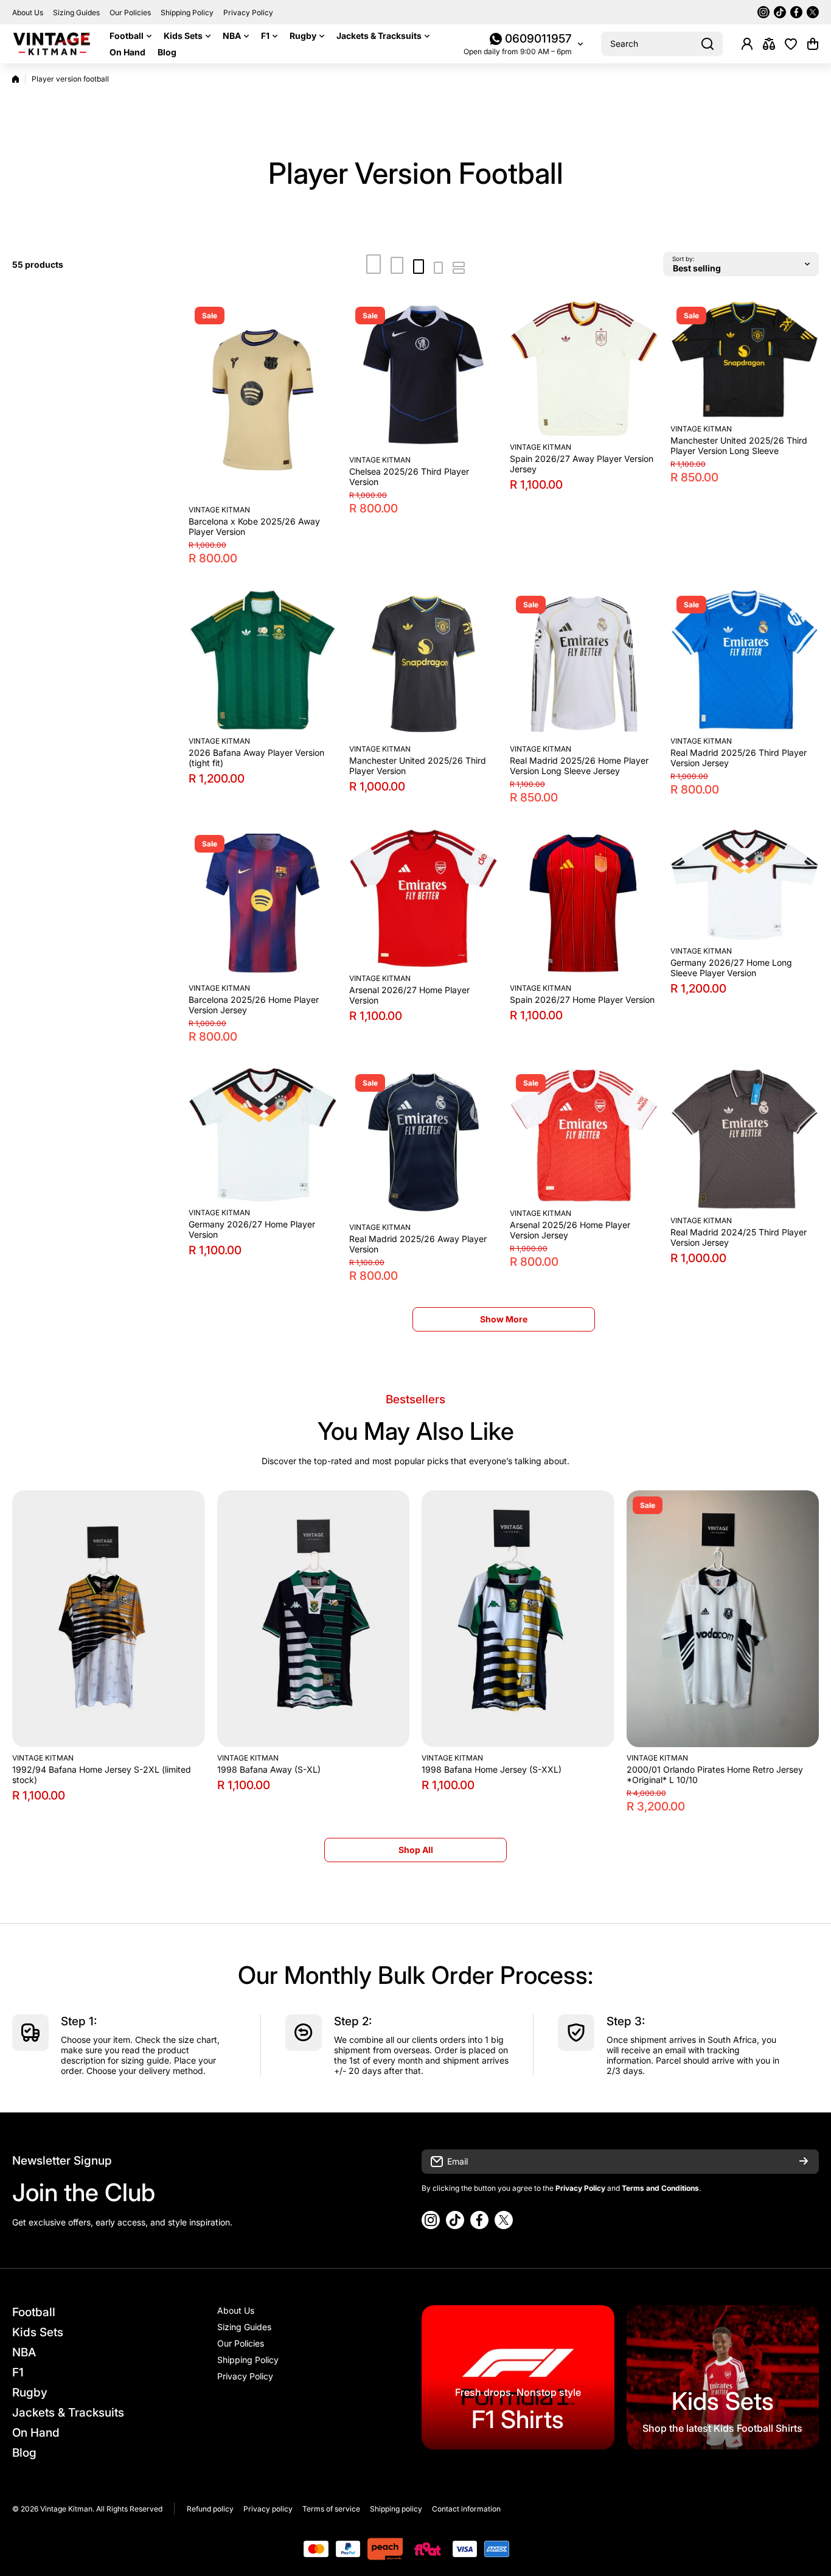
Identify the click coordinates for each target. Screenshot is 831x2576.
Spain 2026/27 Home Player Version (582, 1000)
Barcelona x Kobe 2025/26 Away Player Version (254, 526)
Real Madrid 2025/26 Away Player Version (418, 1244)
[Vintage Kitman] (52, 44)
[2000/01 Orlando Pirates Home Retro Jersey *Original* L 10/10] (723, 1619)
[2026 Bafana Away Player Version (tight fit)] (263, 660)
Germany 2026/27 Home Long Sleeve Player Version (731, 968)
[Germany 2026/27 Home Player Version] (263, 1135)
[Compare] (769, 44)
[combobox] (662, 44)
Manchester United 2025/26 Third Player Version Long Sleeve (739, 445)
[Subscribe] (804, 2162)
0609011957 (538, 39)
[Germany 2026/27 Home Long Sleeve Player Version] (745, 885)
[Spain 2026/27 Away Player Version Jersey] (584, 368)
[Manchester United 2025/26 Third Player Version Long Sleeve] (745, 359)
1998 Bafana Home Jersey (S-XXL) (492, 1769)
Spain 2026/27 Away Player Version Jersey (582, 464)
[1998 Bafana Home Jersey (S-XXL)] (518, 1619)
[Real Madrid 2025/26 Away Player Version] (423, 1142)
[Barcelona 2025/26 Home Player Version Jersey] (263, 903)
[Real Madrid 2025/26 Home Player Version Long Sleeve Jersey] (584, 664)
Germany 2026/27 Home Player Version (252, 1229)
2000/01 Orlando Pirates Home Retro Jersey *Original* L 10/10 (715, 1775)
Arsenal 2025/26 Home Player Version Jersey (570, 1230)
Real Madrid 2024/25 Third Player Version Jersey (739, 1237)
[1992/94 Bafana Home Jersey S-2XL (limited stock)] (109, 1619)
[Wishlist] (791, 44)
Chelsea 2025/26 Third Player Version (409, 476)
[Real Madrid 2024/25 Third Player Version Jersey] (745, 1139)
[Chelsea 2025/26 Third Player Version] (423, 375)
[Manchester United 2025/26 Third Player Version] (423, 664)
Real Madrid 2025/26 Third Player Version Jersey (739, 758)
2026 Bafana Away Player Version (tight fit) (256, 758)
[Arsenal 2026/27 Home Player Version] (423, 898)
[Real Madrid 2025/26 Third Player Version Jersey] (745, 660)
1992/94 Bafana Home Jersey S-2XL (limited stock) (102, 1775)
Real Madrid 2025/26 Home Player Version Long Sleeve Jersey (579, 766)
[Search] (708, 44)
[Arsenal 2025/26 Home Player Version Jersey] (584, 1135)
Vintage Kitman (219, 510)
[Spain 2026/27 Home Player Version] (584, 903)
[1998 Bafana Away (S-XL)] (314, 1619)
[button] (813, 44)
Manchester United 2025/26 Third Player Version (418, 766)
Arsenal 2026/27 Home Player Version (409, 995)
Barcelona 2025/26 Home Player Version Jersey (254, 1005)
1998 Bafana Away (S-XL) (269, 1769)
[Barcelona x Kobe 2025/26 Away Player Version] (263, 400)
